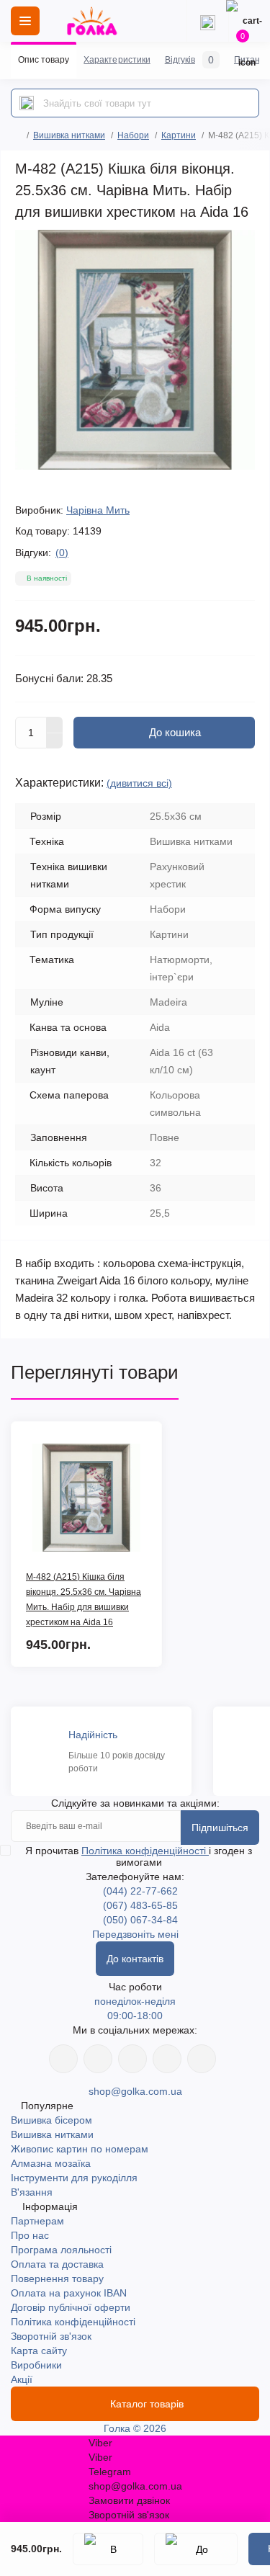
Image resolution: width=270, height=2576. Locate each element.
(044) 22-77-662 (140, 1891)
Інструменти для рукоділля (74, 2178)
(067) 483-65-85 (140, 1905)
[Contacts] (207, 21)
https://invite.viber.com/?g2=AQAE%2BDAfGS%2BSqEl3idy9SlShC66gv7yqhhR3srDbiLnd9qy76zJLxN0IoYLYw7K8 (167, 2059)
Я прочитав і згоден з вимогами (139, 1856)
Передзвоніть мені (135, 1934)
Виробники (36, 2365)
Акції (22, 2379)
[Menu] (25, 21)
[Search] (27, 103)
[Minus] (55, 741)
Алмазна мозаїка (51, 2163)
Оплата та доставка (57, 2264)
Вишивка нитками (69, 135)
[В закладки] (108, 2549)
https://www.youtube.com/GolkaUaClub (132, 2059)
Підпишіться (220, 1828)
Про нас (30, 2235)
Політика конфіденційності (145, 1851)
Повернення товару (57, 2278)
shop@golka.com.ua (135, 2091)
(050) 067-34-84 (140, 1920)
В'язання (32, 2192)
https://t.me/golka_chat (202, 2059)
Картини (179, 135)
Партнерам (37, 2221)
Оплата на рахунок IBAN (69, 2293)
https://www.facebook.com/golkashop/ (63, 2059)
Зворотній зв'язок (51, 2336)
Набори (133, 135)
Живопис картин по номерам (80, 2149)
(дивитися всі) (139, 783)
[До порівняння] (196, 2549)
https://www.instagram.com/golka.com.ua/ (98, 2059)
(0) (62, 553)
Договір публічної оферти (71, 2307)
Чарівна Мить (98, 510)
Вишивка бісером (51, 2120)
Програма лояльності (61, 2250)
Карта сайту (39, 2351)
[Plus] (55, 725)
